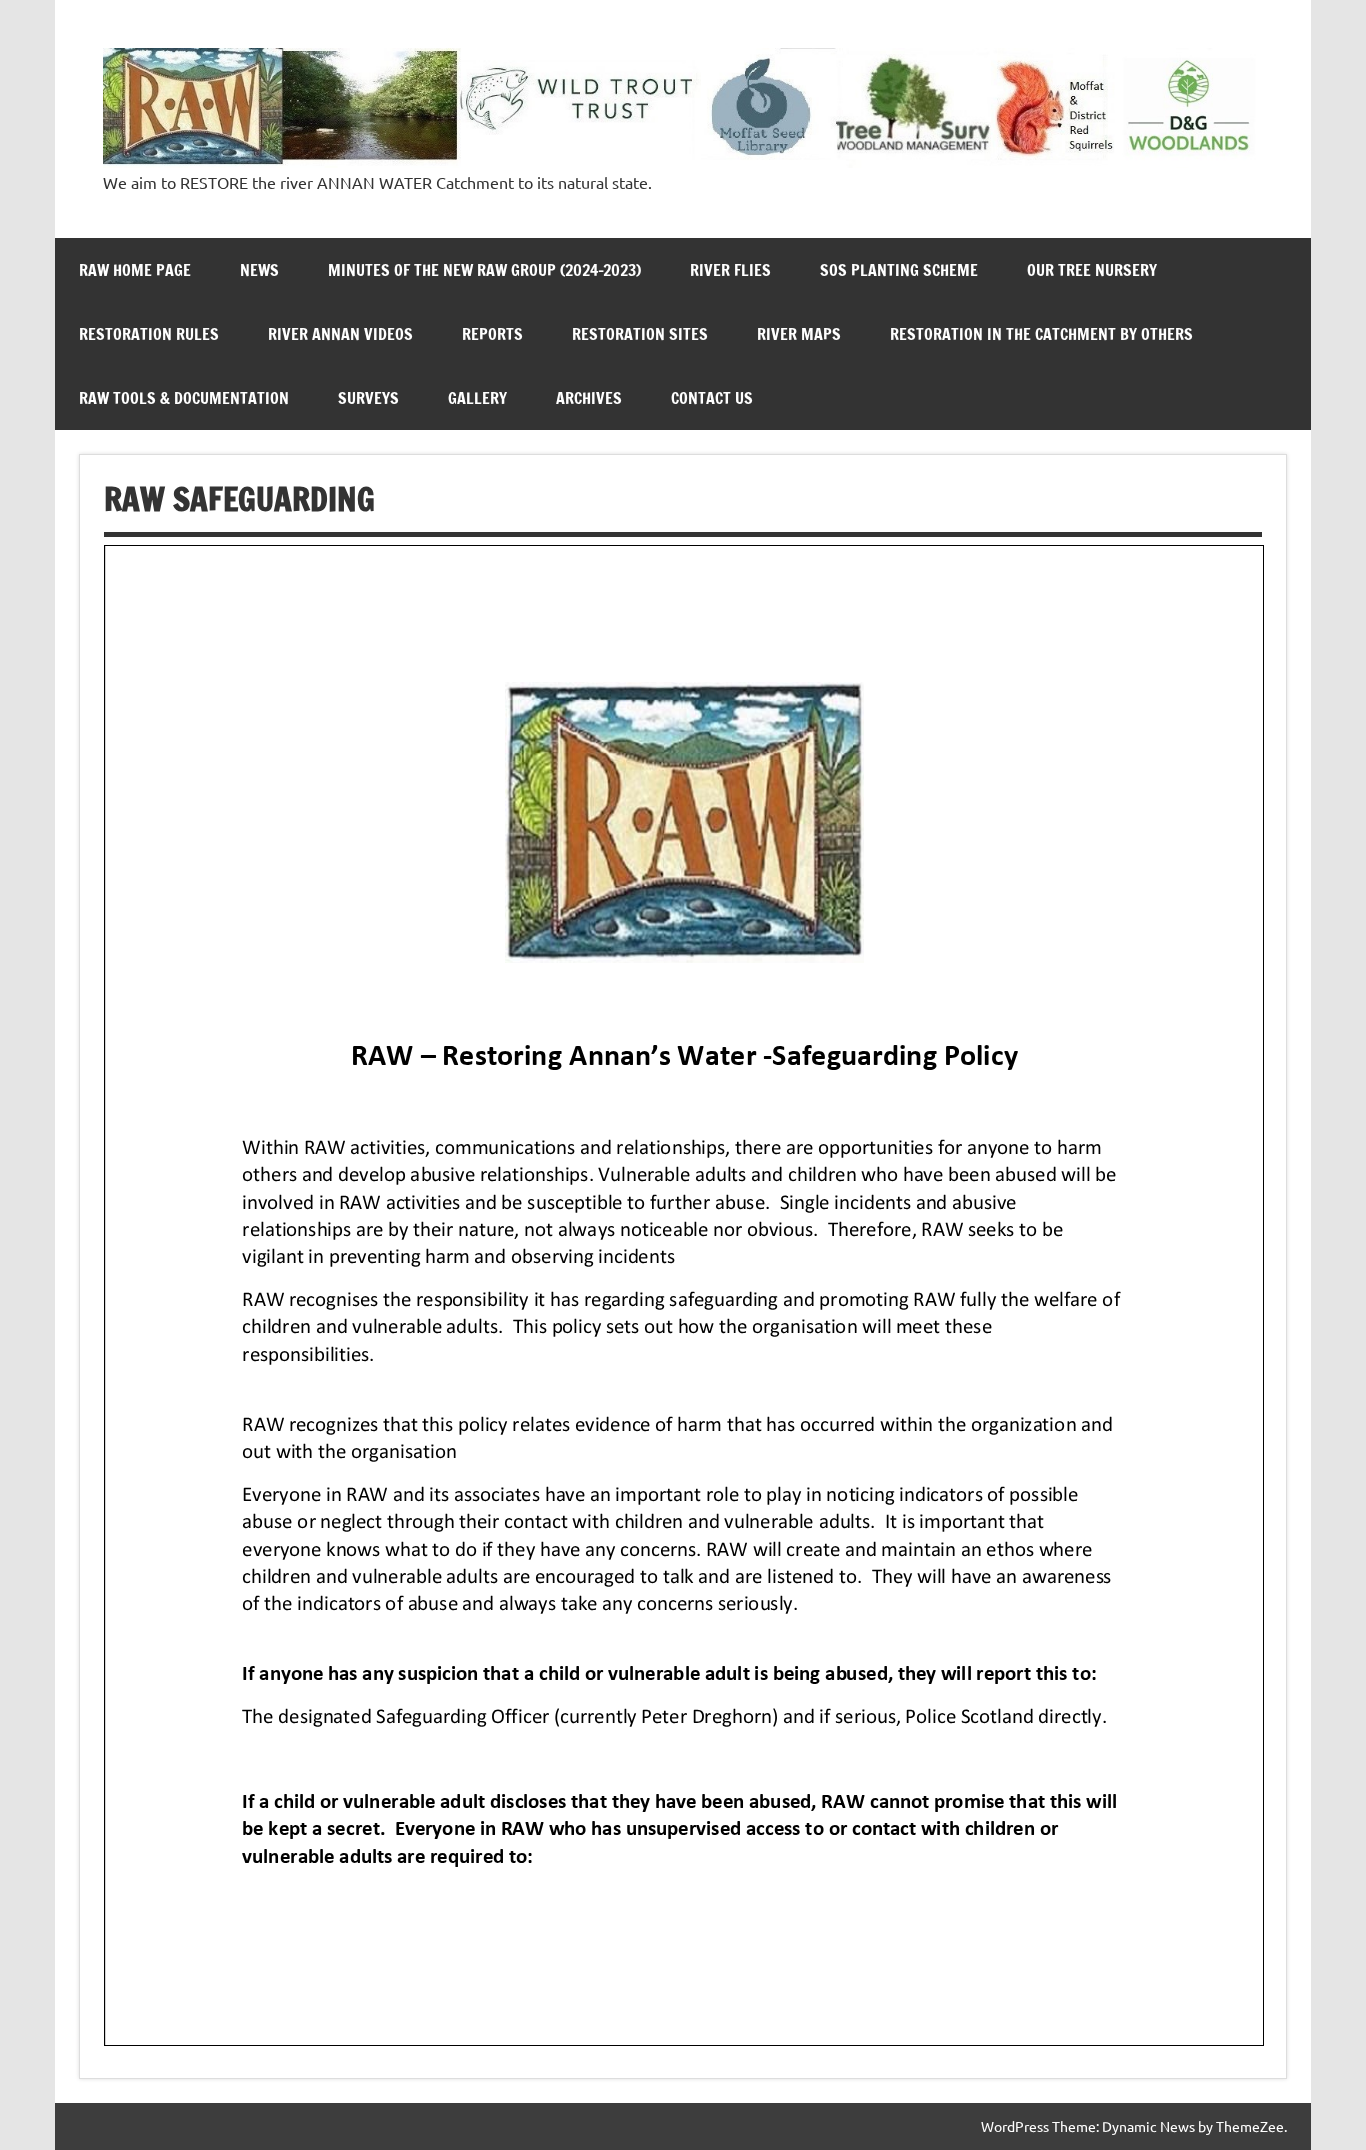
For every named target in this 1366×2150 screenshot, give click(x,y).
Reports (492, 334)
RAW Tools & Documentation (184, 398)
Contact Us (712, 398)
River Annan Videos (340, 334)
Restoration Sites (640, 334)
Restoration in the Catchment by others (1041, 334)
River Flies (730, 270)
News (259, 270)
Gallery (477, 398)
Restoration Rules (149, 334)
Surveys (368, 398)
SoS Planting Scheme (899, 270)
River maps (799, 334)
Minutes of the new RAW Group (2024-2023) (484, 270)
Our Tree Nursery (1092, 270)
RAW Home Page (135, 270)
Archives (589, 398)
